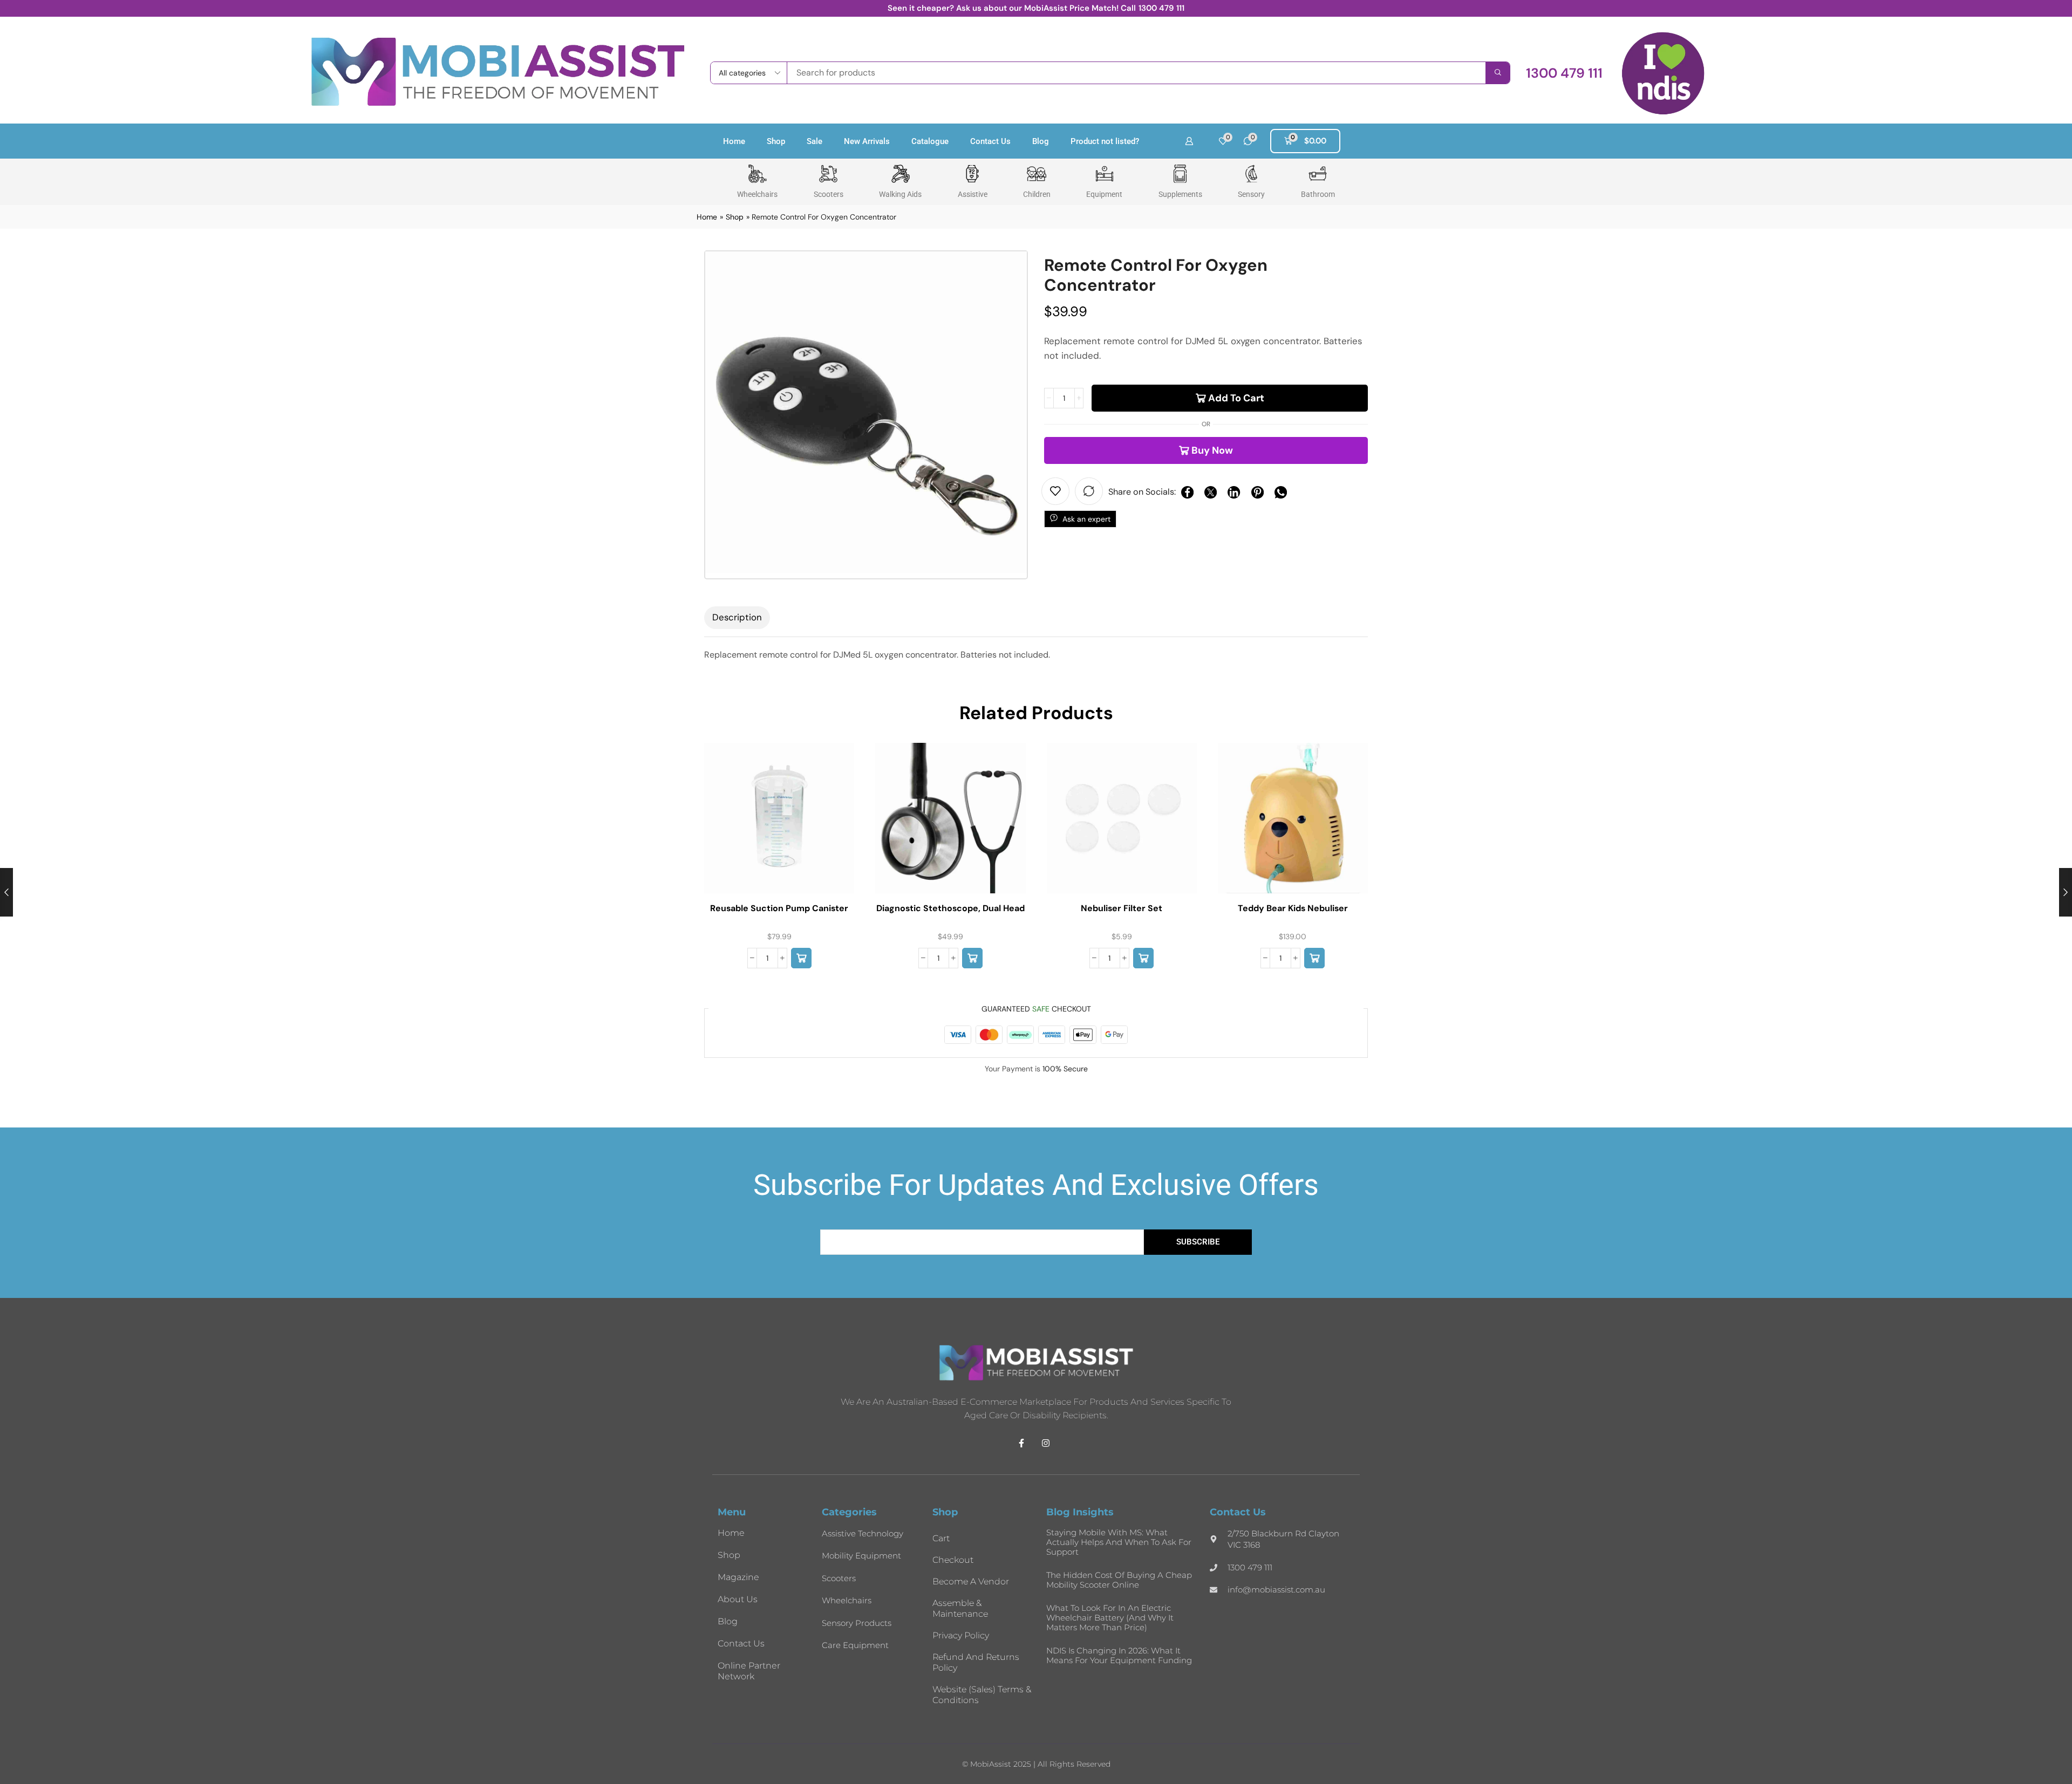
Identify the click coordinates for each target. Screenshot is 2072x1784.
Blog (1041, 141)
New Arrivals (867, 141)
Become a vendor (971, 1581)
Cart (941, 1538)
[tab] (737, 618)
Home (734, 141)
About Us (738, 1599)
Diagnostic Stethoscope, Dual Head (950, 908)
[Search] (1498, 73)
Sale (815, 141)
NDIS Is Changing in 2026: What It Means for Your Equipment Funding (1119, 1655)
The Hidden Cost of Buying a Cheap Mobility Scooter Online (1119, 1580)
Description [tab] (737, 617)
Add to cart (1236, 398)
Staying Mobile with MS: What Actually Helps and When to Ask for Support (1119, 1542)
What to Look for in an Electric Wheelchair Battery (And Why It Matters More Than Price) (1110, 1618)
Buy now (1212, 450)
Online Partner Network (749, 1671)
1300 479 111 (1161, 8)
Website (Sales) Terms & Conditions (982, 1695)
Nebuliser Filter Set (1122, 908)
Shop (776, 141)
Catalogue (930, 141)
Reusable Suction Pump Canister (779, 908)
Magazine (738, 1577)
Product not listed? (1105, 141)
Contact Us (990, 141)
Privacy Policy (961, 1635)
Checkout (953, 1560)
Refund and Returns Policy (976, 1662)
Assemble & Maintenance (960, 1608)
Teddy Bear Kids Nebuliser (1293, 908)
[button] (1564, 73)
